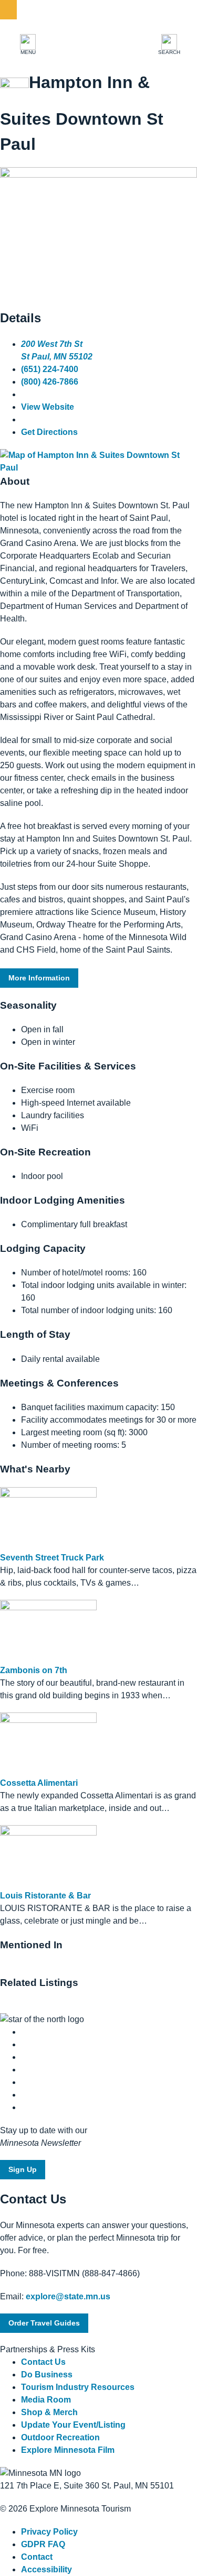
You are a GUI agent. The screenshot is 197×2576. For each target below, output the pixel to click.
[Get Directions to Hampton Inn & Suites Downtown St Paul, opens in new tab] (98, 468)
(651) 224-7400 (50, 369)
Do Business (47, 2375)
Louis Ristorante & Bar (45, 1896)
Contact (37, 2557)
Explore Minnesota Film (68, 2450)
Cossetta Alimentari (39, 1783)
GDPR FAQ (43, 2544)
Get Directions (49, 432)
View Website (48, 407)
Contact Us (43, 2362)
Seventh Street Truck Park (52, 1558)
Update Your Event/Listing (73, 2425)
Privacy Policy (49, 2532)
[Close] (8, 10)
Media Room (46, 2400)
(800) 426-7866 (50, 382)
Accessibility (46, 2569)
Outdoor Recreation (60, 2437)
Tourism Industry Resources (78, 2387)
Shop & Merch (49, 2412)
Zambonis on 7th (34, 1670)
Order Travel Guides (44, 2323)
